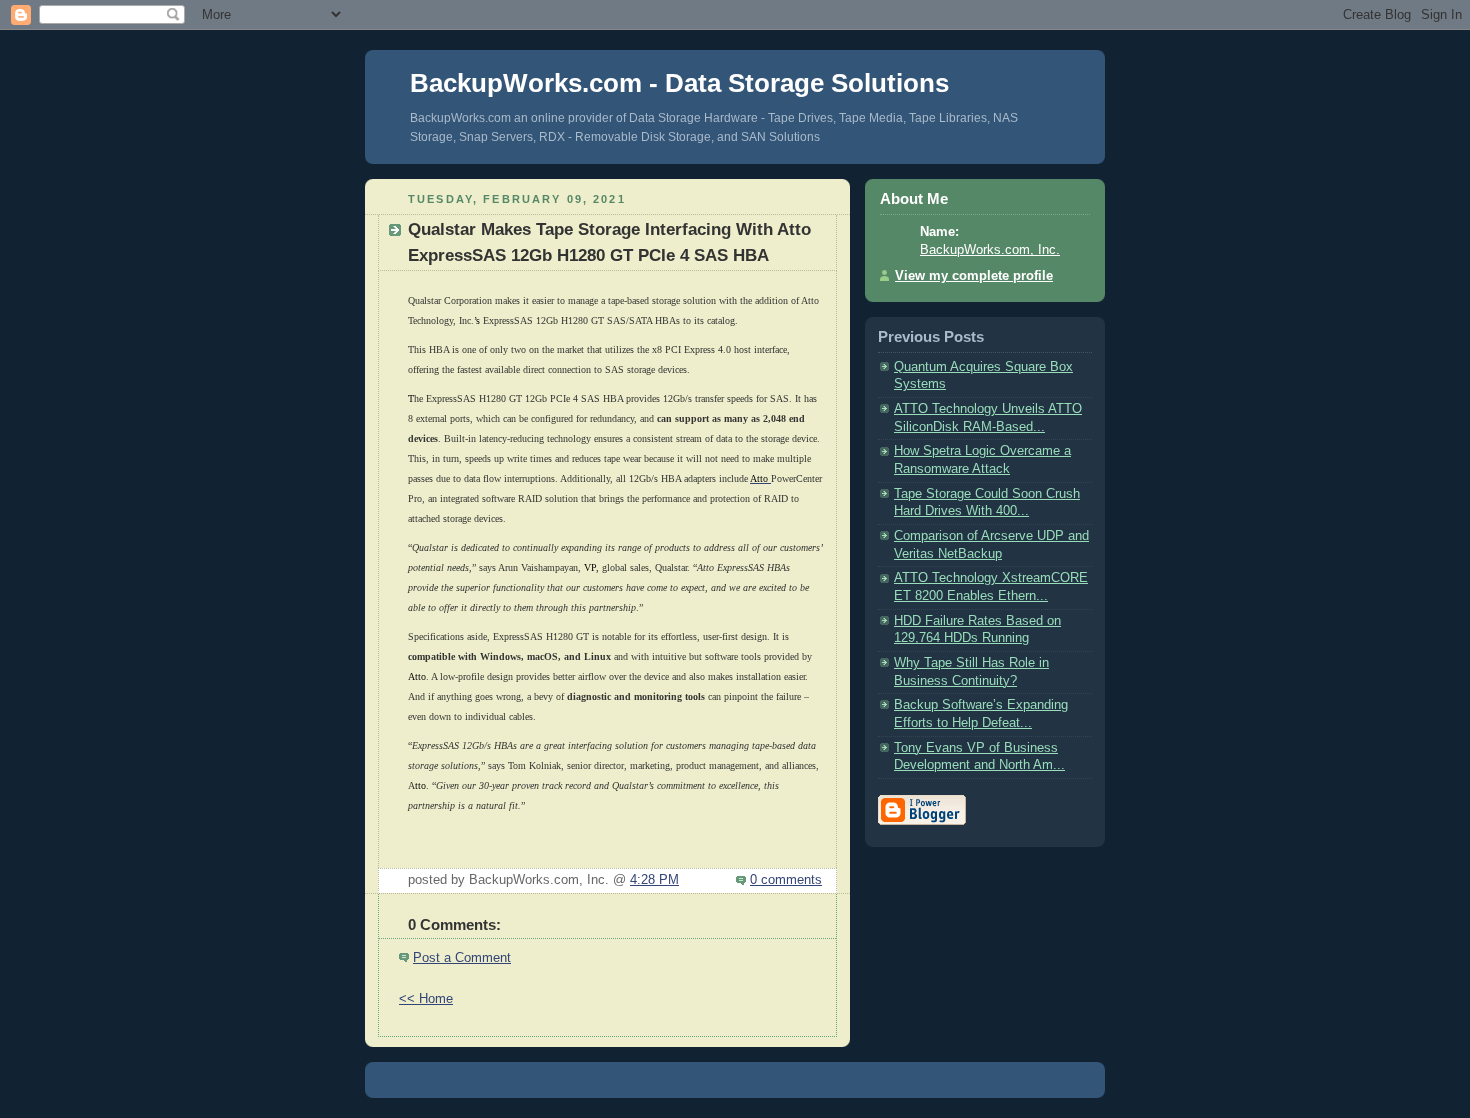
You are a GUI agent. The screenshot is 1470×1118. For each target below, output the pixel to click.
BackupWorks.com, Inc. (990, 250)
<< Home (426, 999)
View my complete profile (974, 276)
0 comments (786, 880)
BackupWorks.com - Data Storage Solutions (679, 83)
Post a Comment (462, 958)
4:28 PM (654, 880)
